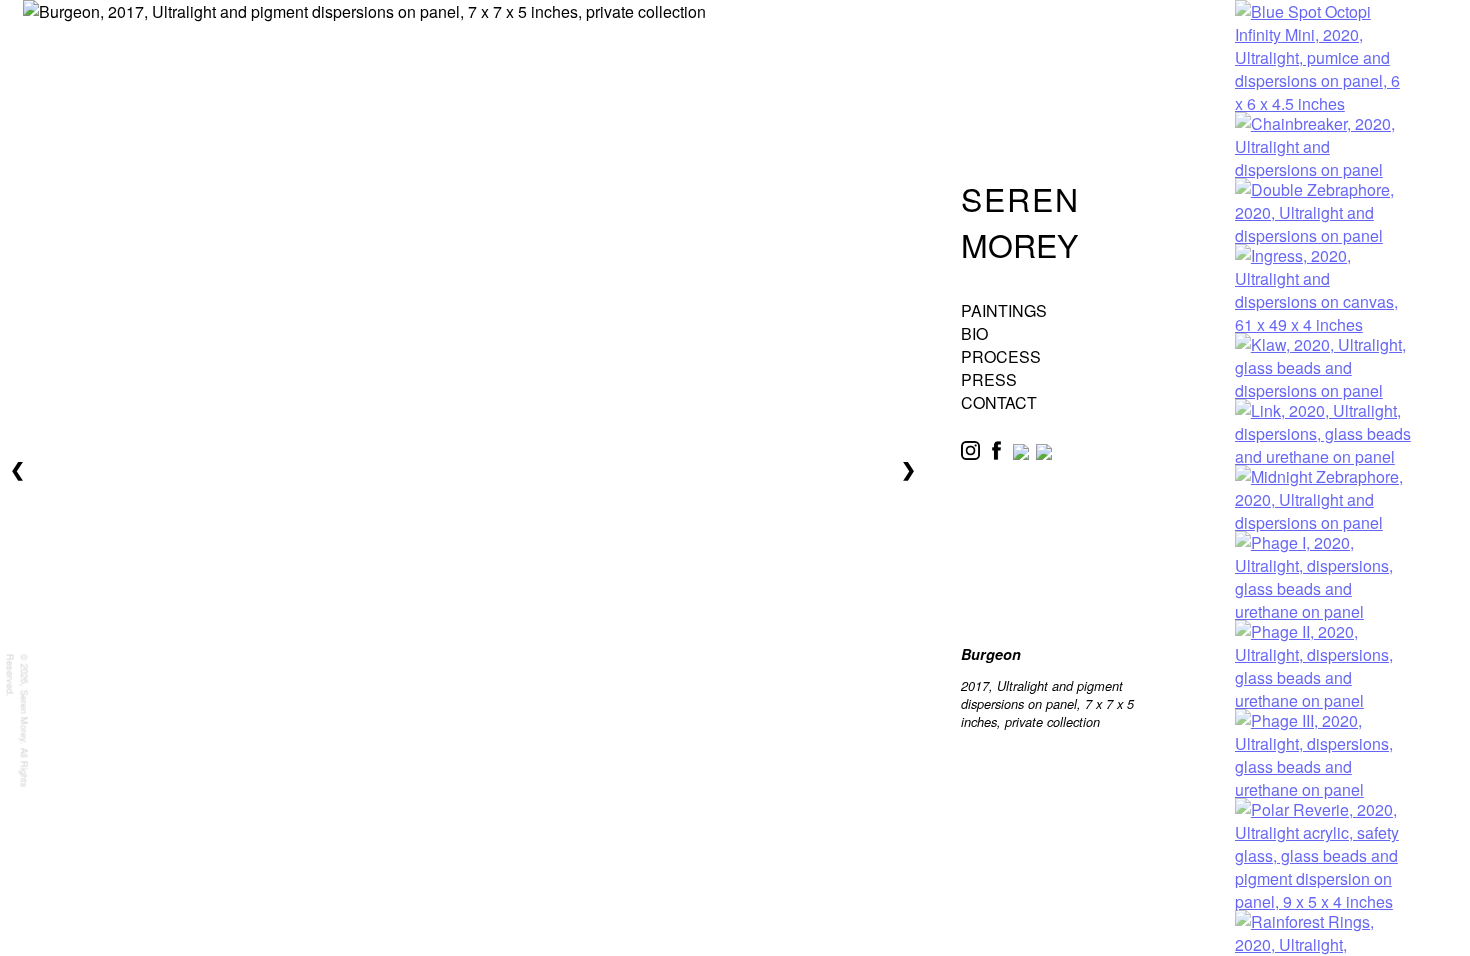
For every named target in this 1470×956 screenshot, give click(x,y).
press (989, 379)
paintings (1004, 310)
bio (974, 333)
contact (999, 402)
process (1001, 356)
